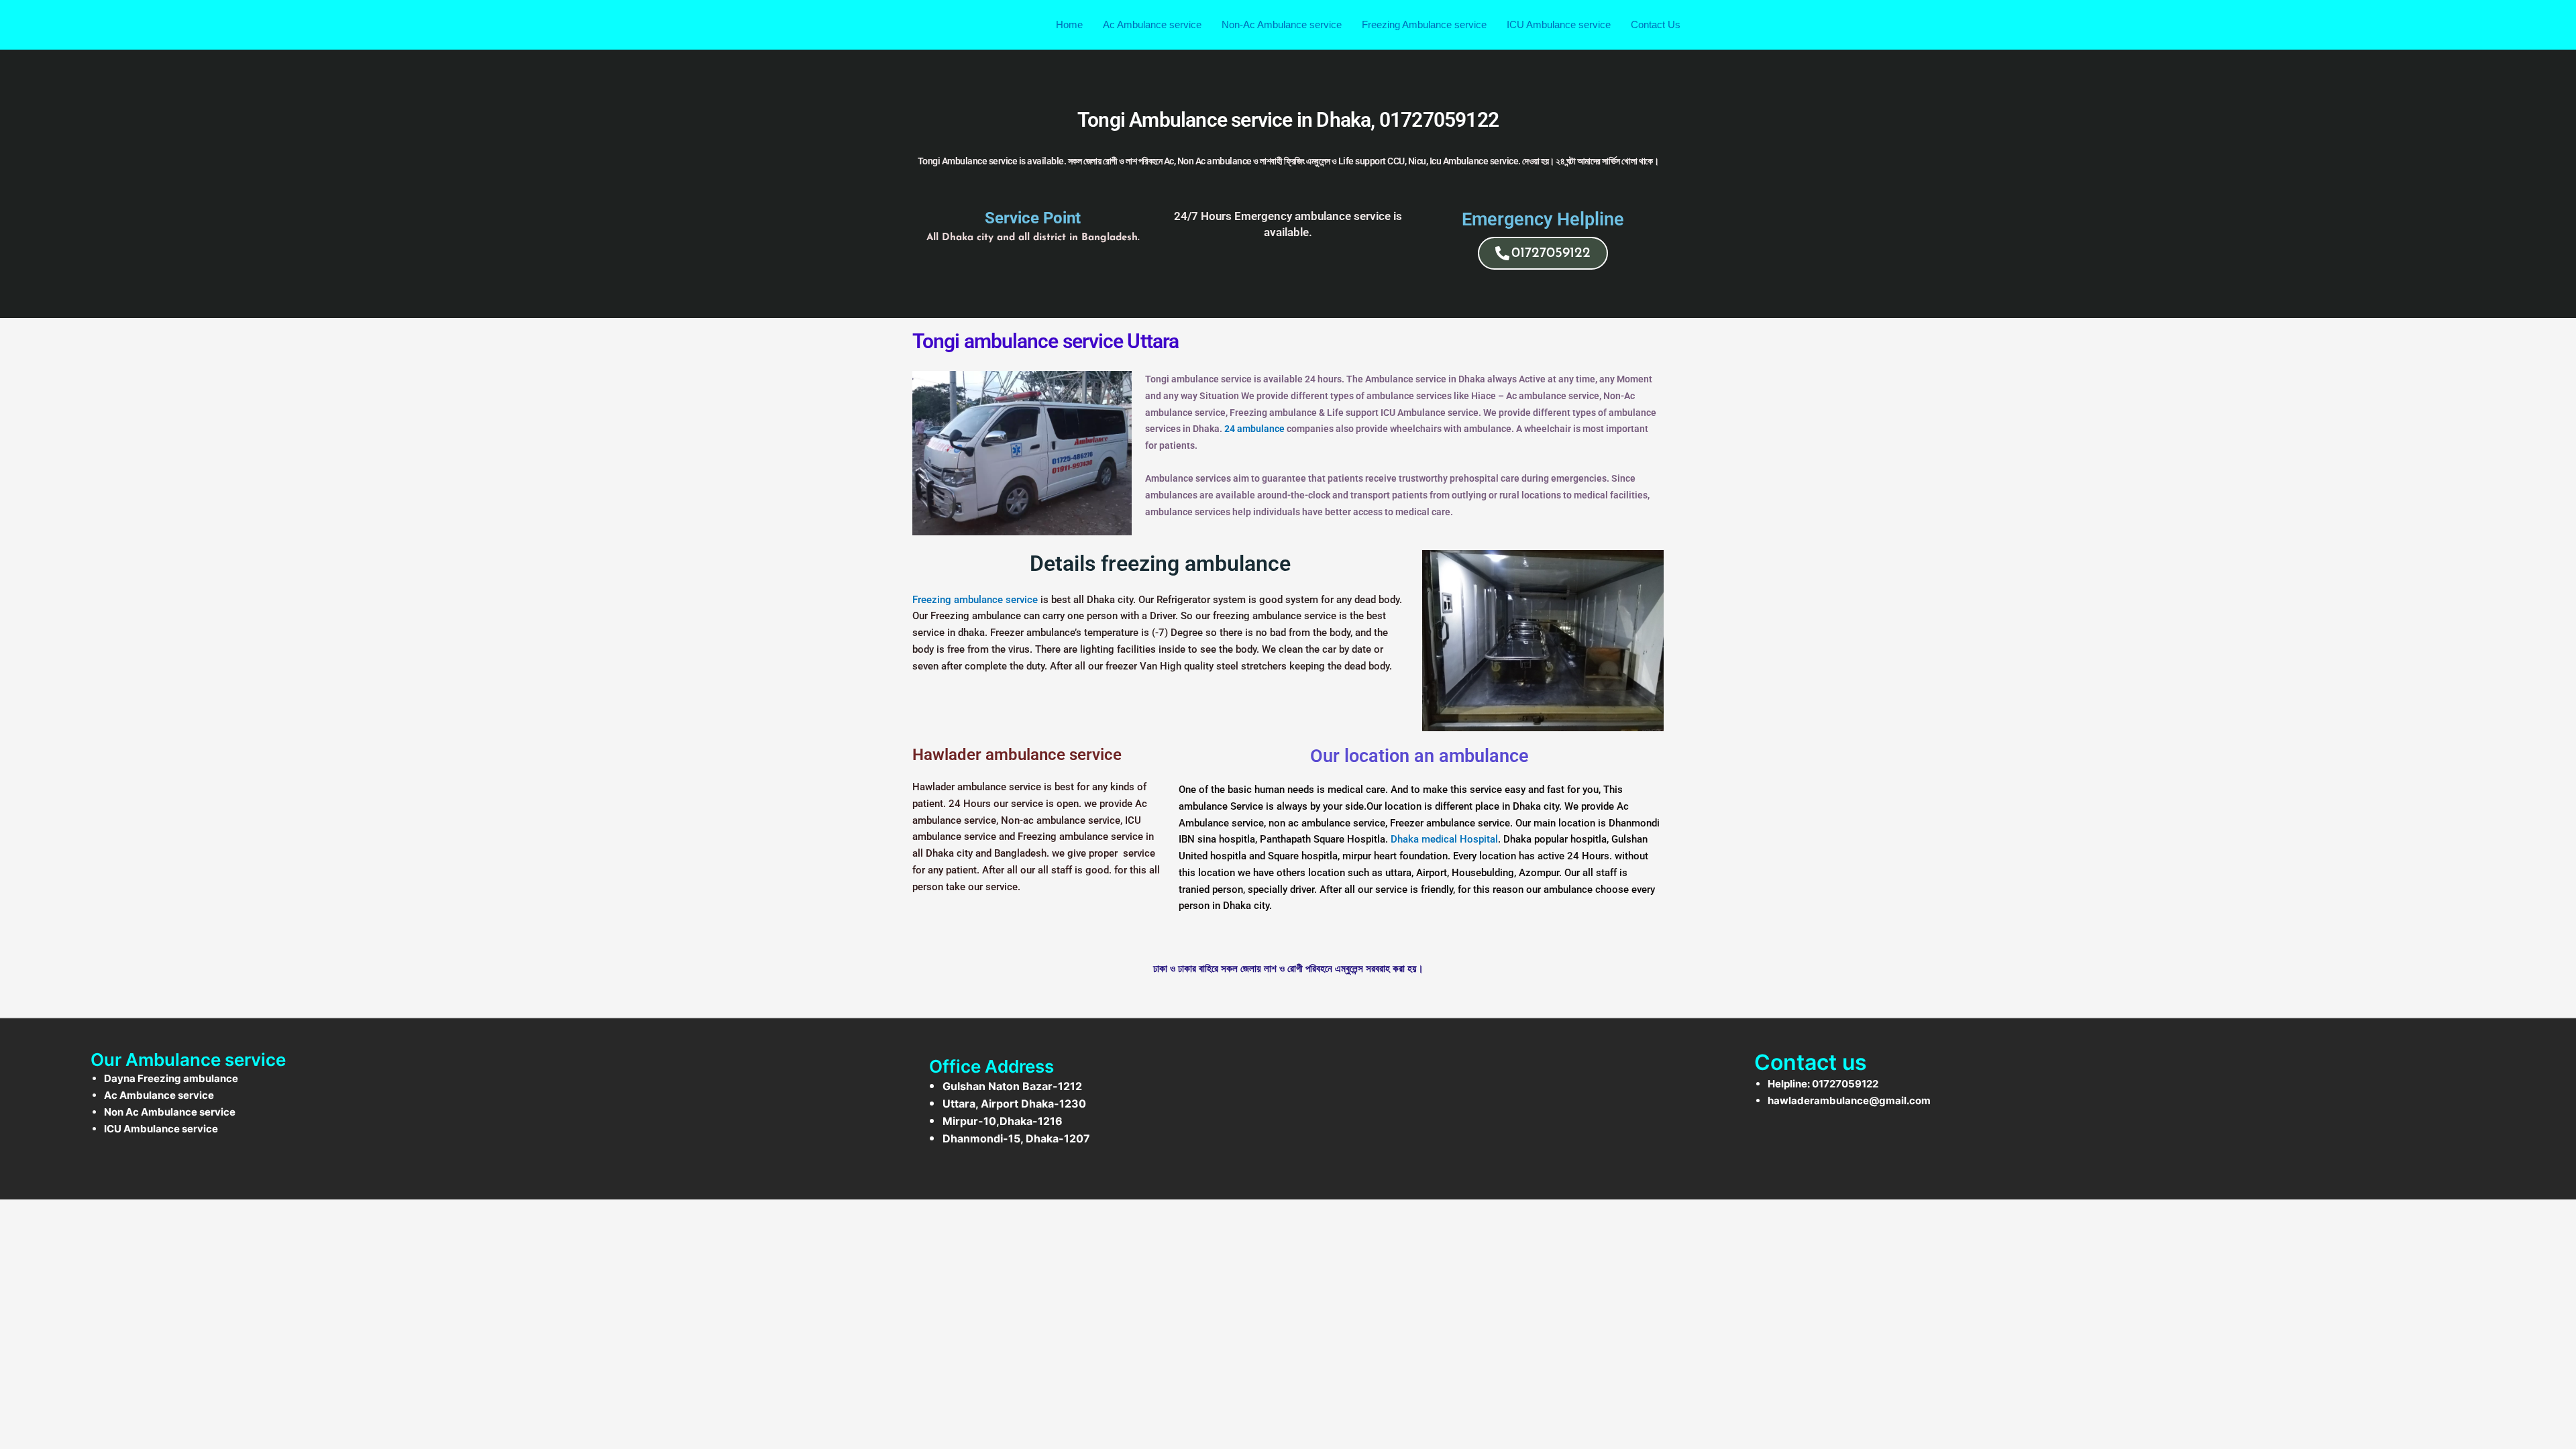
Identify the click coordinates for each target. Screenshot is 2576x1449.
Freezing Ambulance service (1424, 24)
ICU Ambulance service (1559, 24)
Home (1069, 24)
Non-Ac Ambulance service (1282, 24)
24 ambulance (1253, 429)
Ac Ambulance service (1152, 24)
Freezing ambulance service (975, 600)
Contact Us (1656, 24)
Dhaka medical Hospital (1444, 839)
